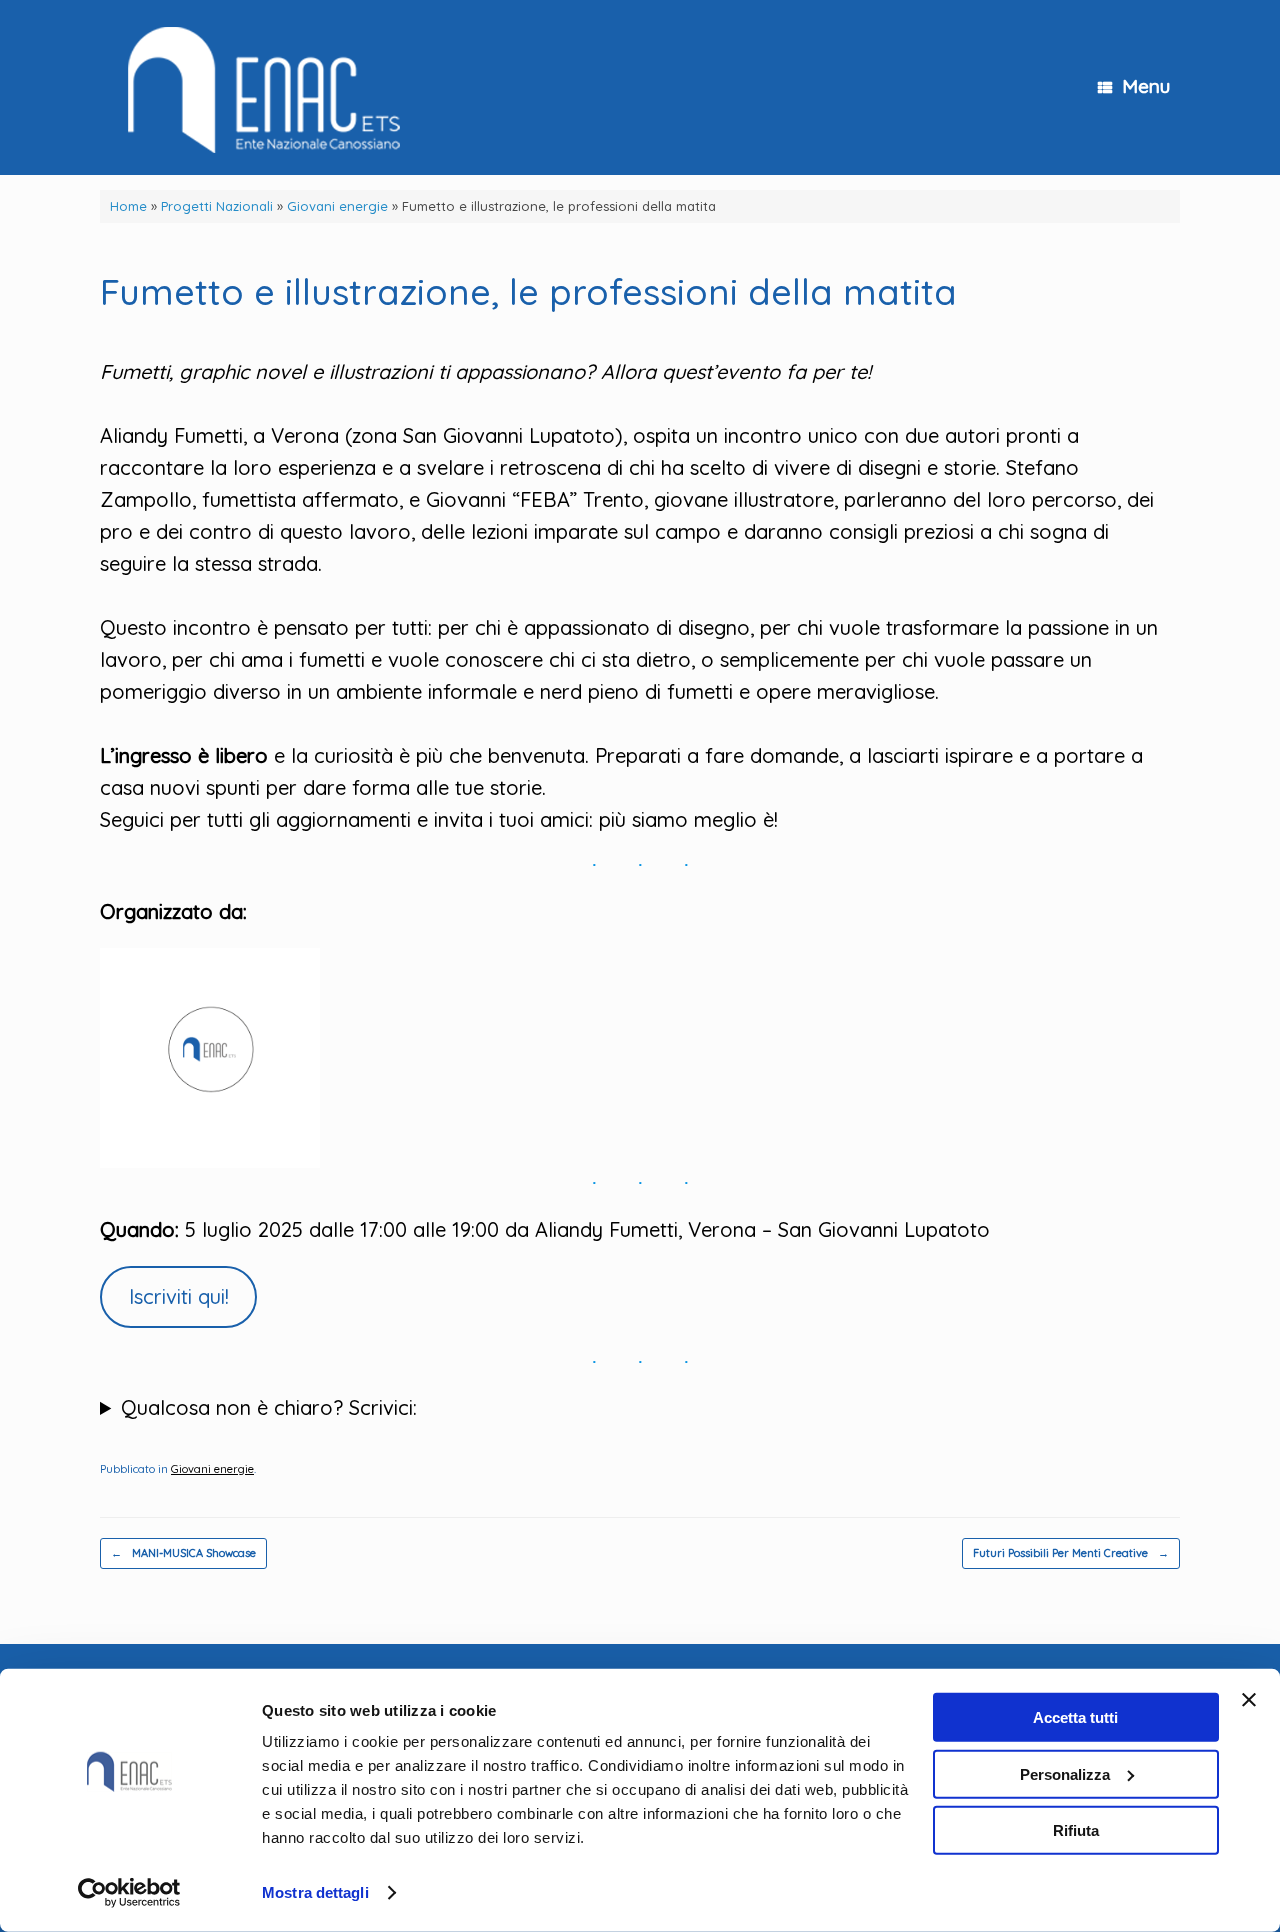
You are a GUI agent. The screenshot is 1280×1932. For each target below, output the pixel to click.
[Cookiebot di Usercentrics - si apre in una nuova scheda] (129, 1893)
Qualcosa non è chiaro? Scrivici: (269, 1407)
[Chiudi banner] (1249, 1700)
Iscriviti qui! (179, 1296)
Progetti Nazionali (217, 206)
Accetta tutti (1075, 1717)
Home (128, 206)
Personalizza (1065, 1773)
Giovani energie (337, 206)
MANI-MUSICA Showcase (183, 1553)
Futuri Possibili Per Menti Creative (1071, 1553)
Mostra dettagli (315, 1892)
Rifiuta (1076, 1830)
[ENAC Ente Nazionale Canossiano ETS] (257, 87)
